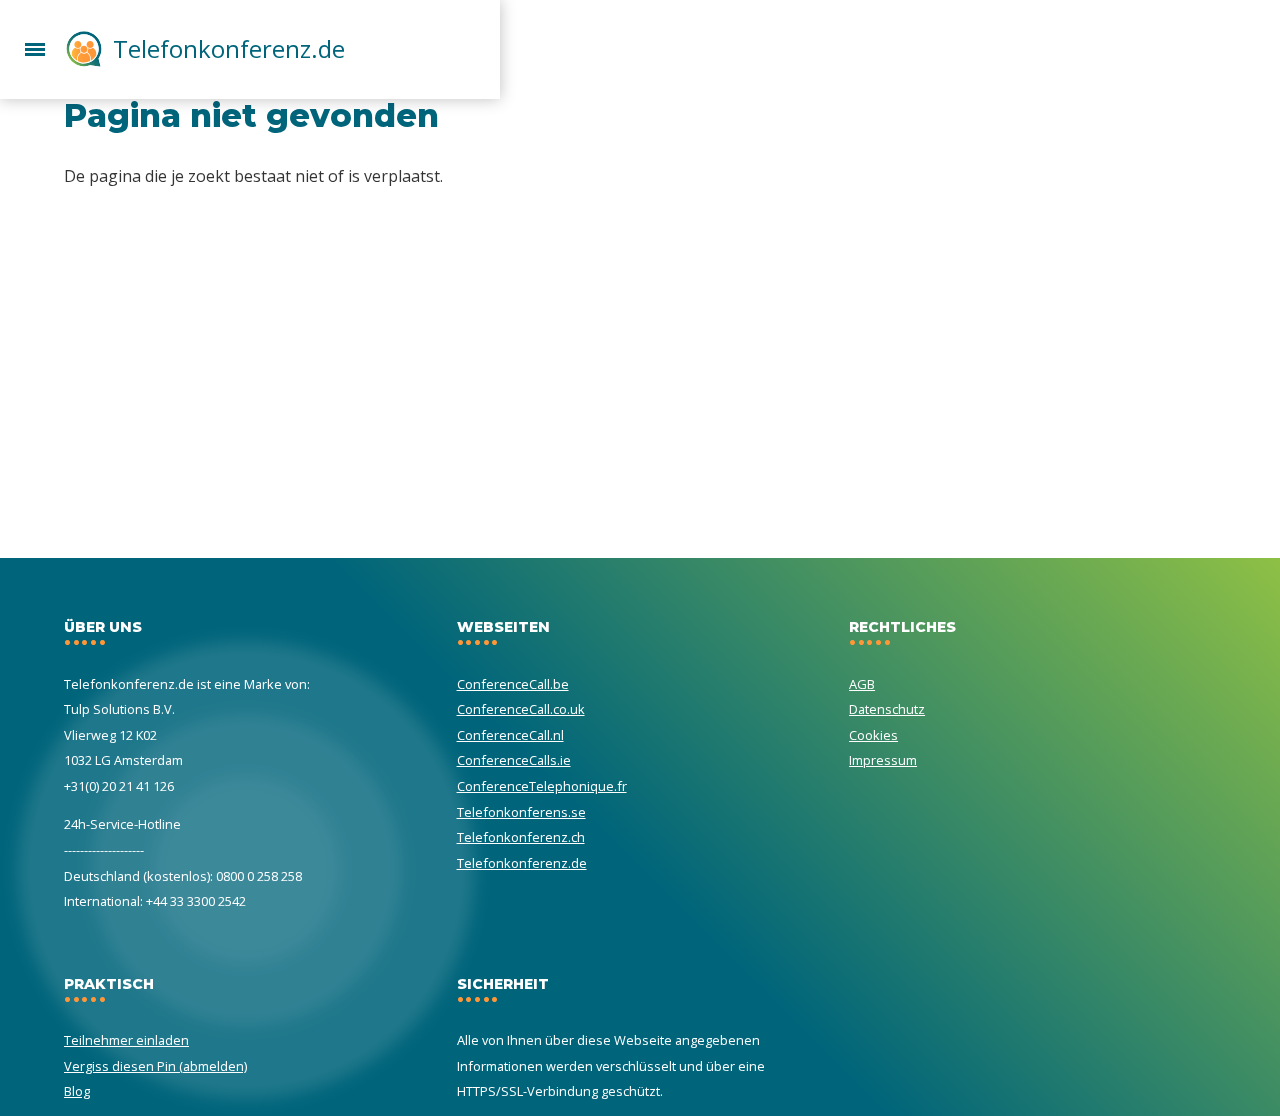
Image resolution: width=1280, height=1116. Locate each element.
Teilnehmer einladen (126, 1040)
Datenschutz (887, 709)
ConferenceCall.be (513, 684)
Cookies (873, 735)
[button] (35, 47)
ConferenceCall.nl (510, 735)
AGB (862, 684)
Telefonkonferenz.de (229, 48)
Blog (77, 1091)
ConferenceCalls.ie (514, 760)
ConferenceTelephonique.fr (542, 786)
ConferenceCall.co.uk (521, 709)
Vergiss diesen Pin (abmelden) (155, 1066)
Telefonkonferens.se (521, 812)
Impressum (883, 760)
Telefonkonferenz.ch (521, 837)
